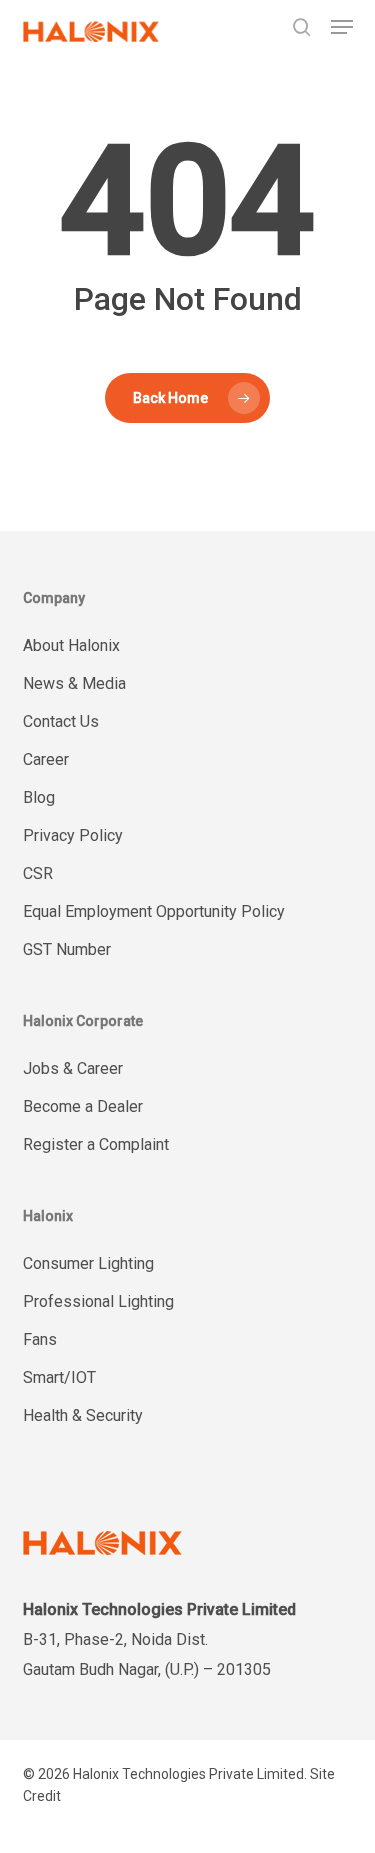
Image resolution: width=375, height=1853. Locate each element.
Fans (40, 1339)
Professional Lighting (98, 1301)
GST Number (67, 949)
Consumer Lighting (88, 1263)
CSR (38, 873)
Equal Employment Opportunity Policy (154, 911)
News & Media (74, 683)
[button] (342, 27)
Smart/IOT (59, 1377)
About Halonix (71, 645)
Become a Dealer (83, 1106)
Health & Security (83, 1415)
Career (46, 759)
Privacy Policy (73, 835)
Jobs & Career (73, 1068)
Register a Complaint (96, 1144)
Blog (39, 797)
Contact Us (61, 721)
